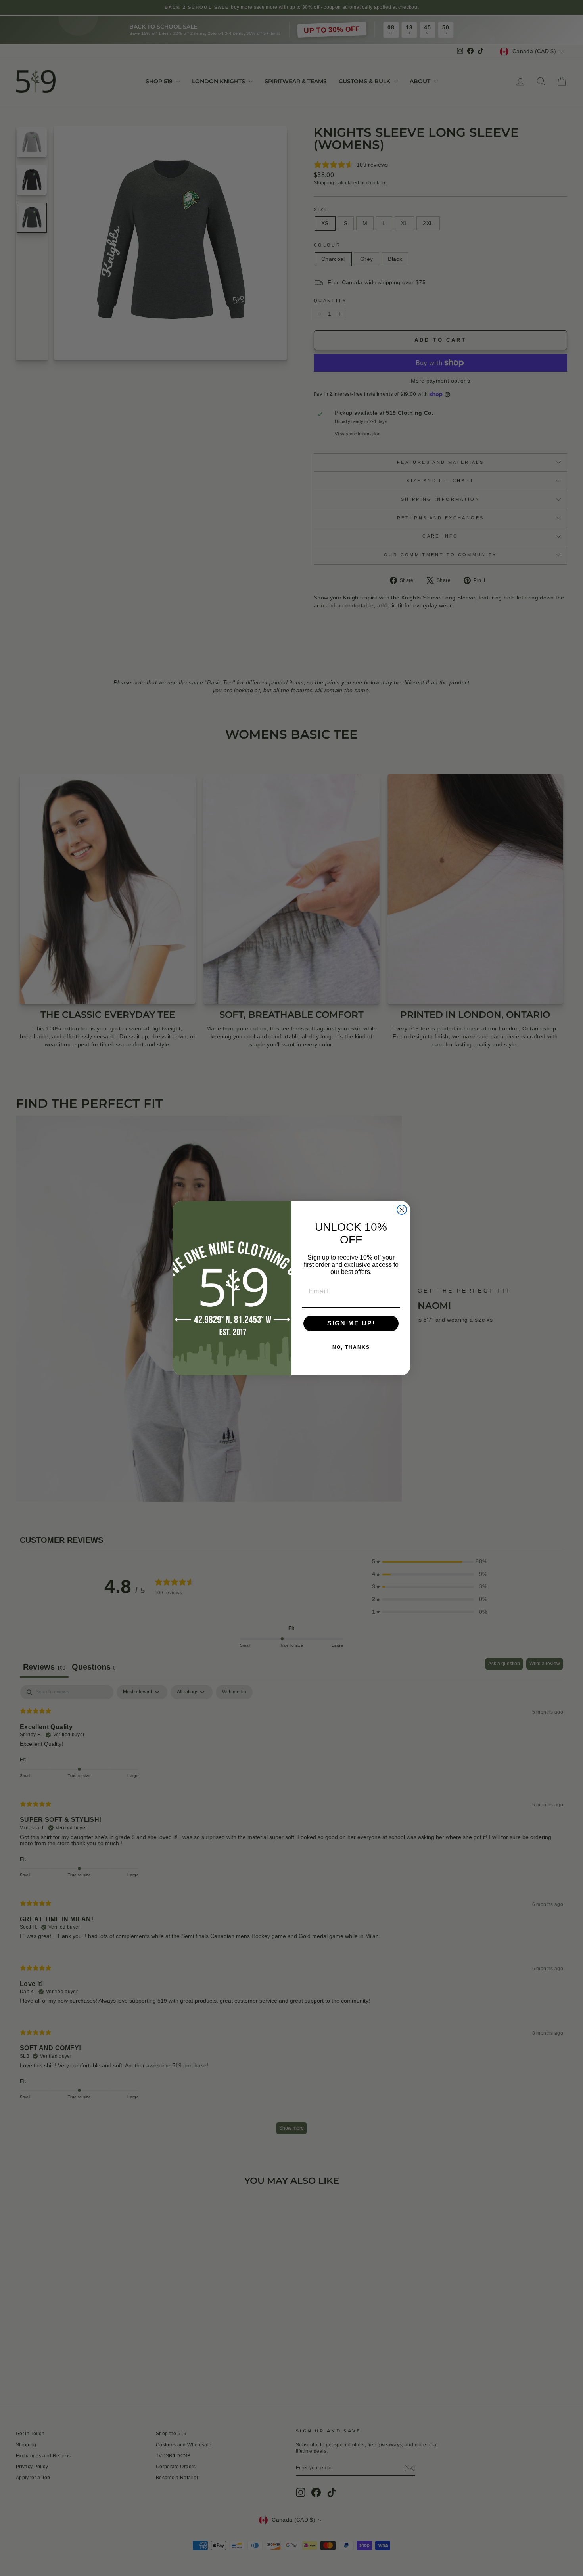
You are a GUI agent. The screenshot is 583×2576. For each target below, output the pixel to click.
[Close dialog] (402, 1210)
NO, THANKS (351, 1347)
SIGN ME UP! (351, 1323)
